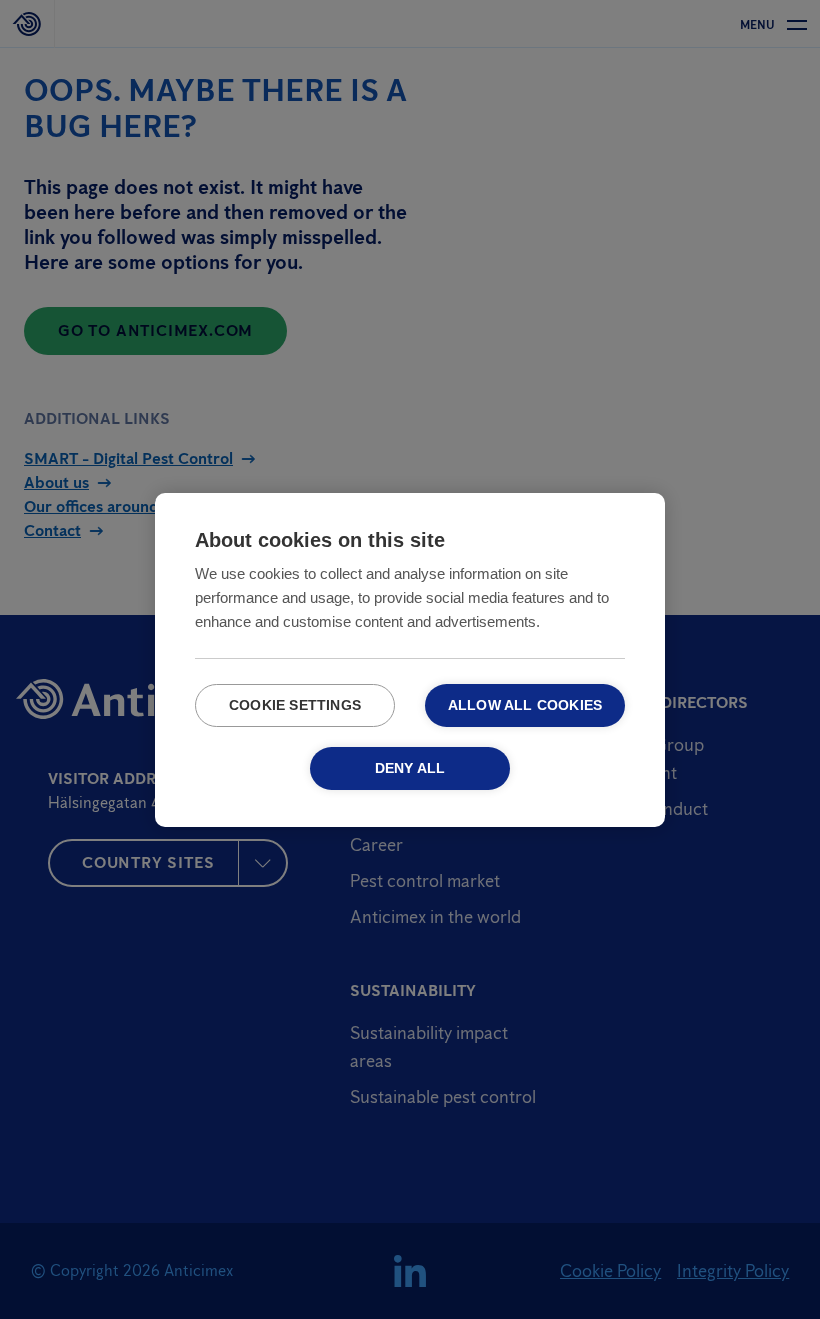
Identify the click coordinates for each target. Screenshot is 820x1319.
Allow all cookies (525, 705)
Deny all (410, 768)
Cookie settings (295, 705)
